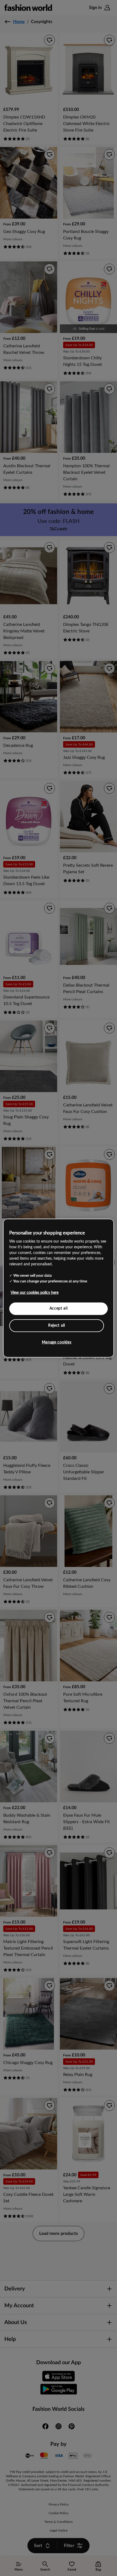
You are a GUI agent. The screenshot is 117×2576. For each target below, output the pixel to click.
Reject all (57, 1325)
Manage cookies (57, 1342)
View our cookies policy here (35, 1293)
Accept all (59, 1308)
